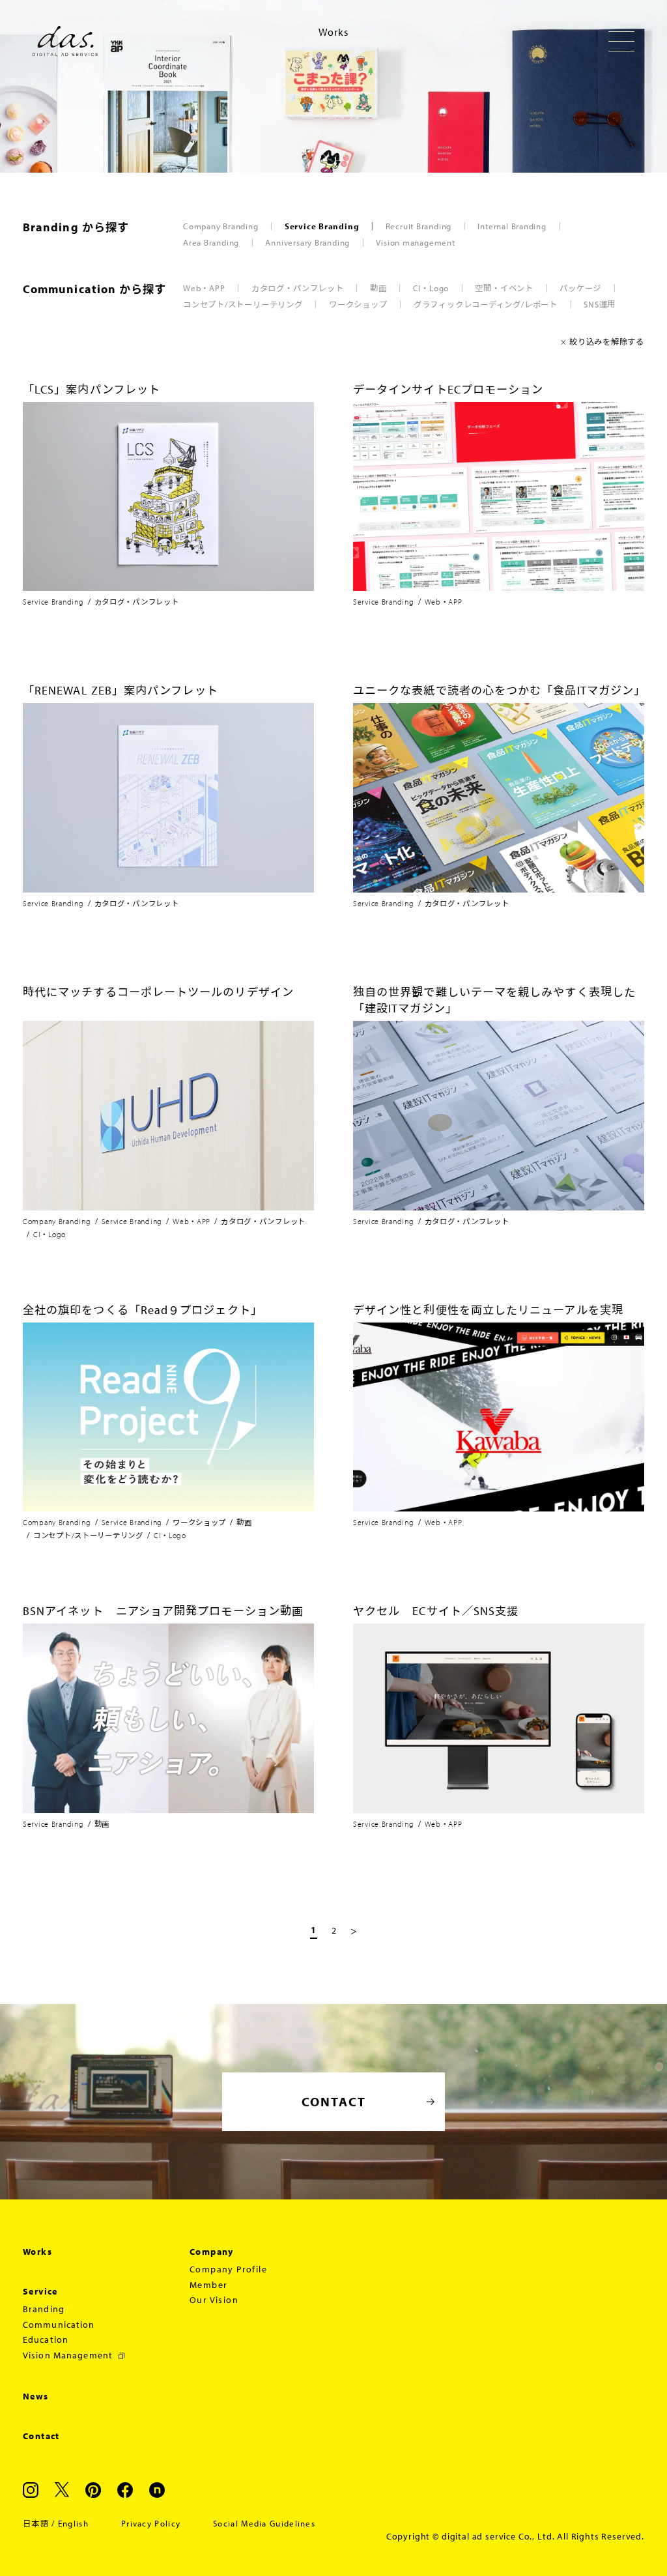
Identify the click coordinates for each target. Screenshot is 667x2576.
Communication (59, 2325)
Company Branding (220, 226)
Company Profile (228, 2269)
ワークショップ (358, 304)
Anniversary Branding (307, 242)
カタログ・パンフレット (298, 288)
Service (40, 2291)
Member (208, 2285)
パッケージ (580, 288)
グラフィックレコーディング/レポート (486, 304)
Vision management (415, 242)
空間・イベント (504, 288)
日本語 (36, 2523)
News (36, 2396)
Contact (41, 2436)
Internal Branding (512, 226)
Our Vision (214, 2300)
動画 (378, 288)
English (73, 2523)
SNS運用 (600, 304)
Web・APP (204, 288)
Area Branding (211, 242)
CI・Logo (431, 288)
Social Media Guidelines (264, 2523)
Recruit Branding (419, 226)
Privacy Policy (151, 2523)
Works (37, 2252)
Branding (44, 2309)
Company (212, 2252)
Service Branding (322, 226)
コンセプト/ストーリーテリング (243, 304)
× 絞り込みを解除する (603, 341)
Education (46, 2340)
